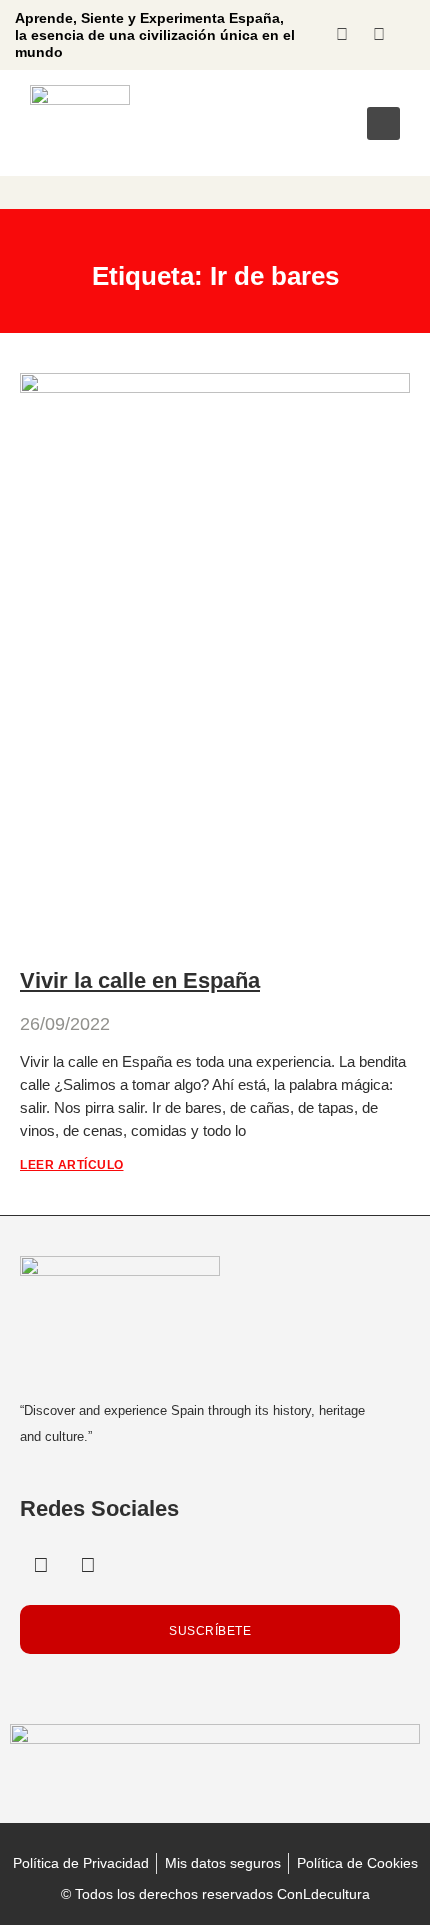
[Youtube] (379, 35)
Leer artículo (72, 1165)
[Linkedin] (342, 35)
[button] (383, 123)
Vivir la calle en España (140, 980)
